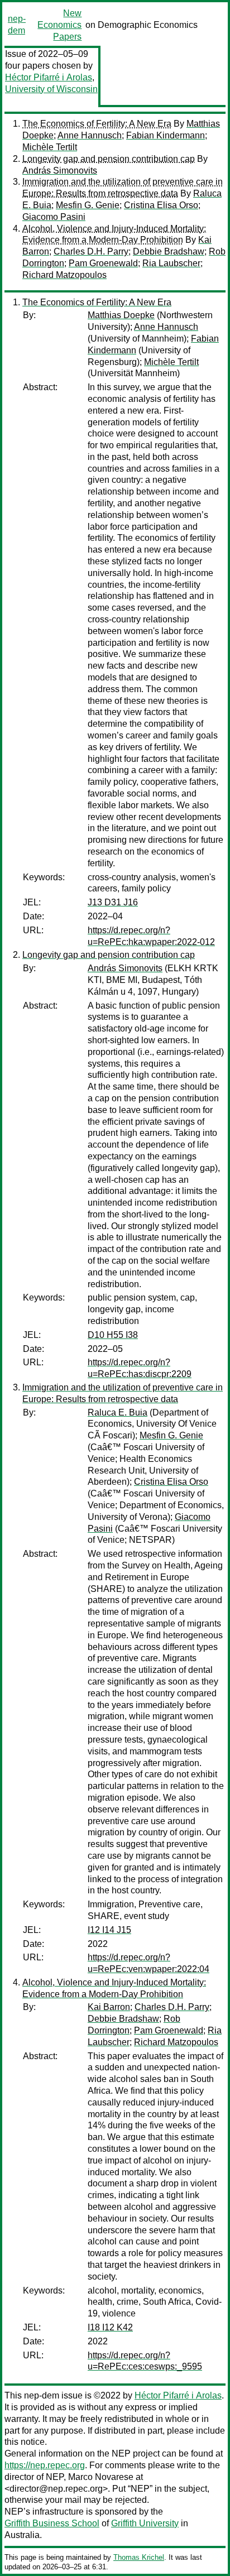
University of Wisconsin (51, 89)
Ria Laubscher (171, 263)
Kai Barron (109, 2007)
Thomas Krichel (139, 2557)
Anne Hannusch (90, 135)
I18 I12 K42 (110, 2327)
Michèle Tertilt (50, 147)
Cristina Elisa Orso (161, 205)
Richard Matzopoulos (64, 275)
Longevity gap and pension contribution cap (109, 159)
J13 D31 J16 (113, 902)
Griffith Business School (52, 2523)
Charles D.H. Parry (91, 251)
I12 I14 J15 (109, 1930)
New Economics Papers (59, 25)
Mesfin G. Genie (88, 205)
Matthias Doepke (121, 315)
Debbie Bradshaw (169, 251)
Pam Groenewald (103, 263)
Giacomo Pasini (54, 217)
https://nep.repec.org (45, 2465)
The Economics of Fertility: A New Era (97, 124)
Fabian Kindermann (166, 135)
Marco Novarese (101, 2477)
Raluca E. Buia (118, 1412)
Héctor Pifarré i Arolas (49, 77)
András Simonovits (60, 171)
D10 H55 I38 (113, 1335)
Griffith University (145, 2523)
